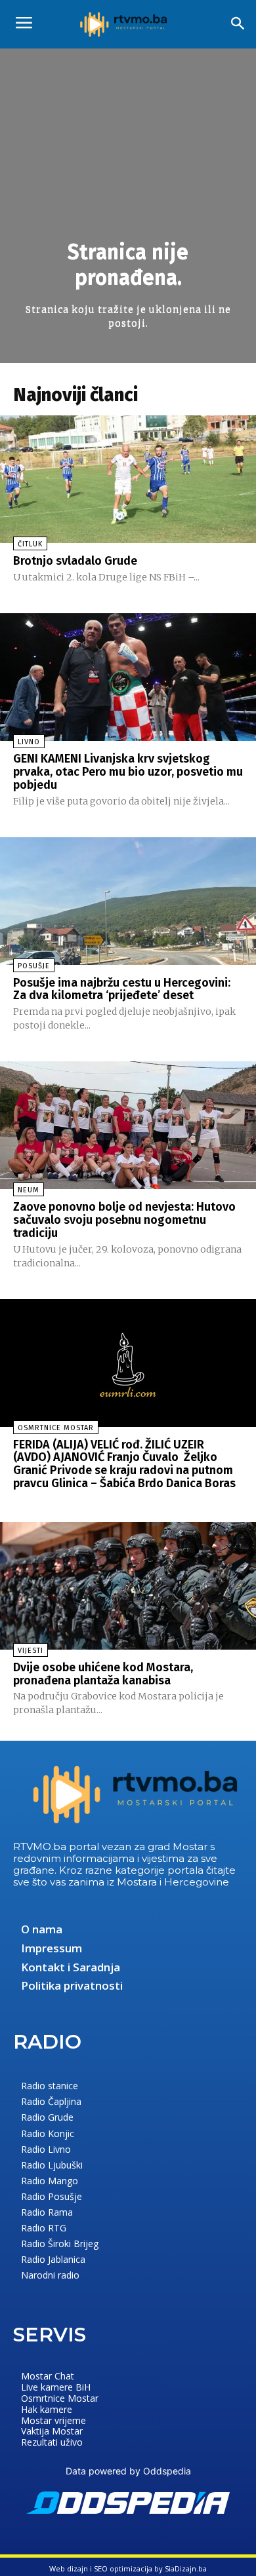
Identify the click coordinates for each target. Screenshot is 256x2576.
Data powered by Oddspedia (128, 2471)
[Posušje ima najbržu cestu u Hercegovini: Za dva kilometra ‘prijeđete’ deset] (128, 901)
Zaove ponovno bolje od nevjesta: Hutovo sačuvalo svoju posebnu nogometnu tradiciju (124, 1220)
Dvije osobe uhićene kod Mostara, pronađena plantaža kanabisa (103, 1674)
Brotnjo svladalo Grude (75, 561)
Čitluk (30, 544)
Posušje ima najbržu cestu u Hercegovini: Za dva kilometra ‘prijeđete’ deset (122, 989)
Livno (29, 742)
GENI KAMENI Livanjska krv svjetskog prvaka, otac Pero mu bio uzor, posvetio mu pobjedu (128, 772)
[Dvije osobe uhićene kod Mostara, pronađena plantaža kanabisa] (128, 1586)
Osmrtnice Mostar (56, 1428)
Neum (29, 1190)
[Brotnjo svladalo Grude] (128, 479)
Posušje (34, 966)
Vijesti (31, 1651)
